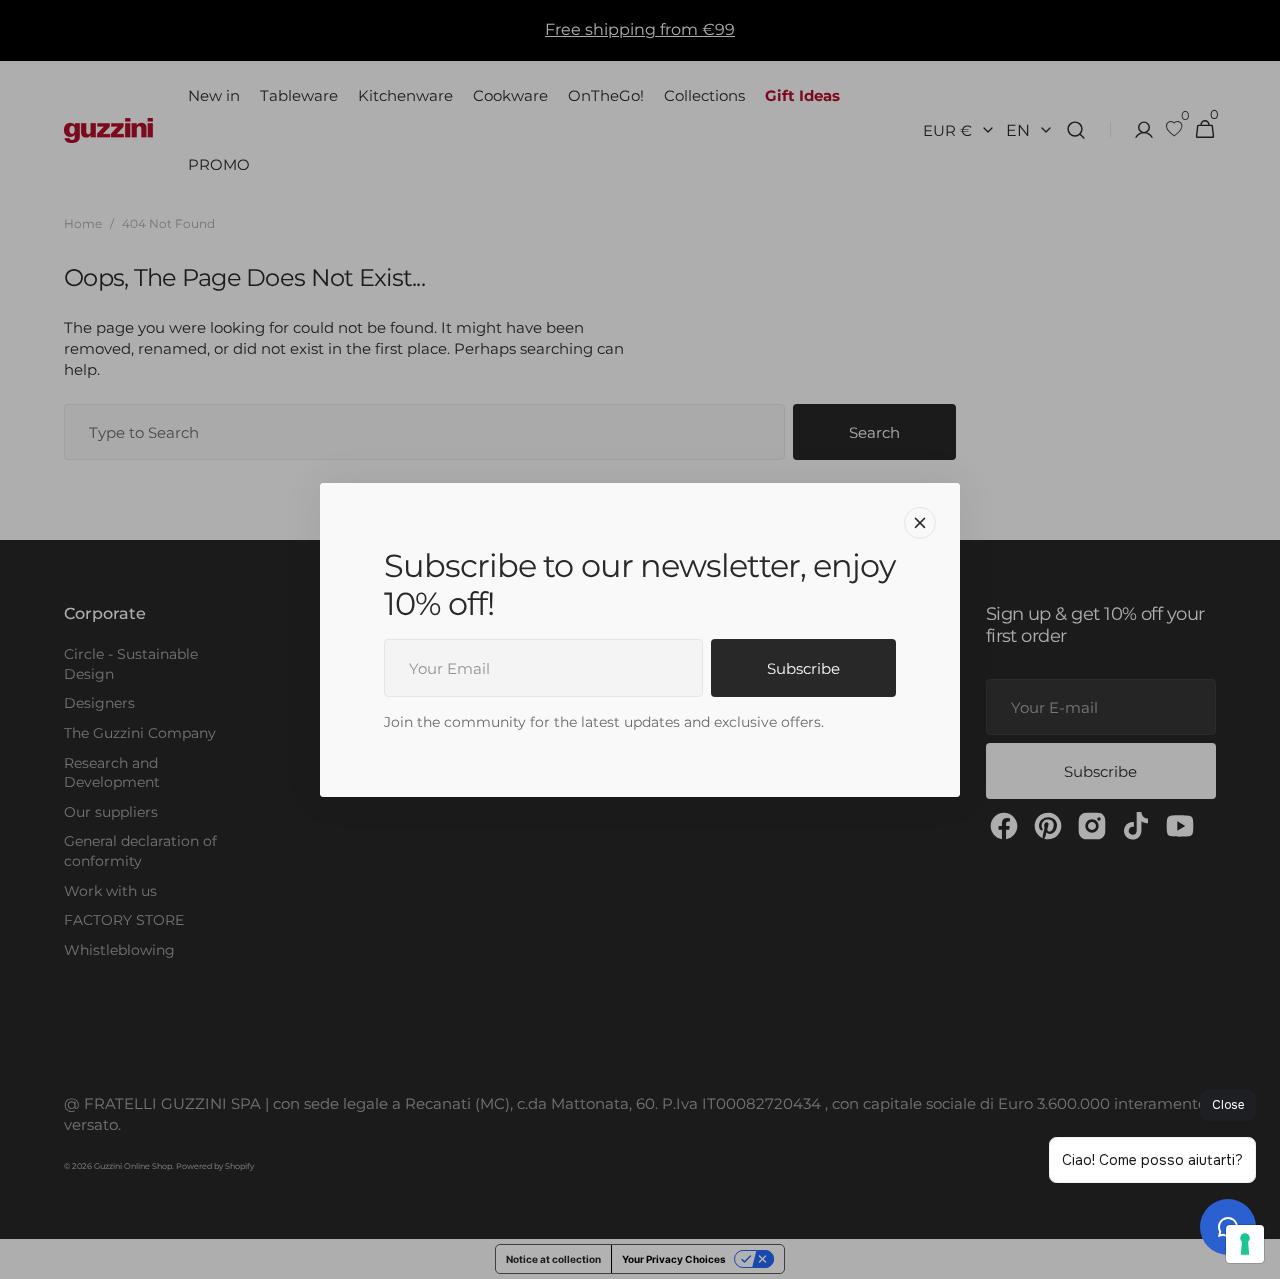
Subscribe (803, 668)
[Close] (920, 522)
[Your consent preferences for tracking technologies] (1245, 1244)
